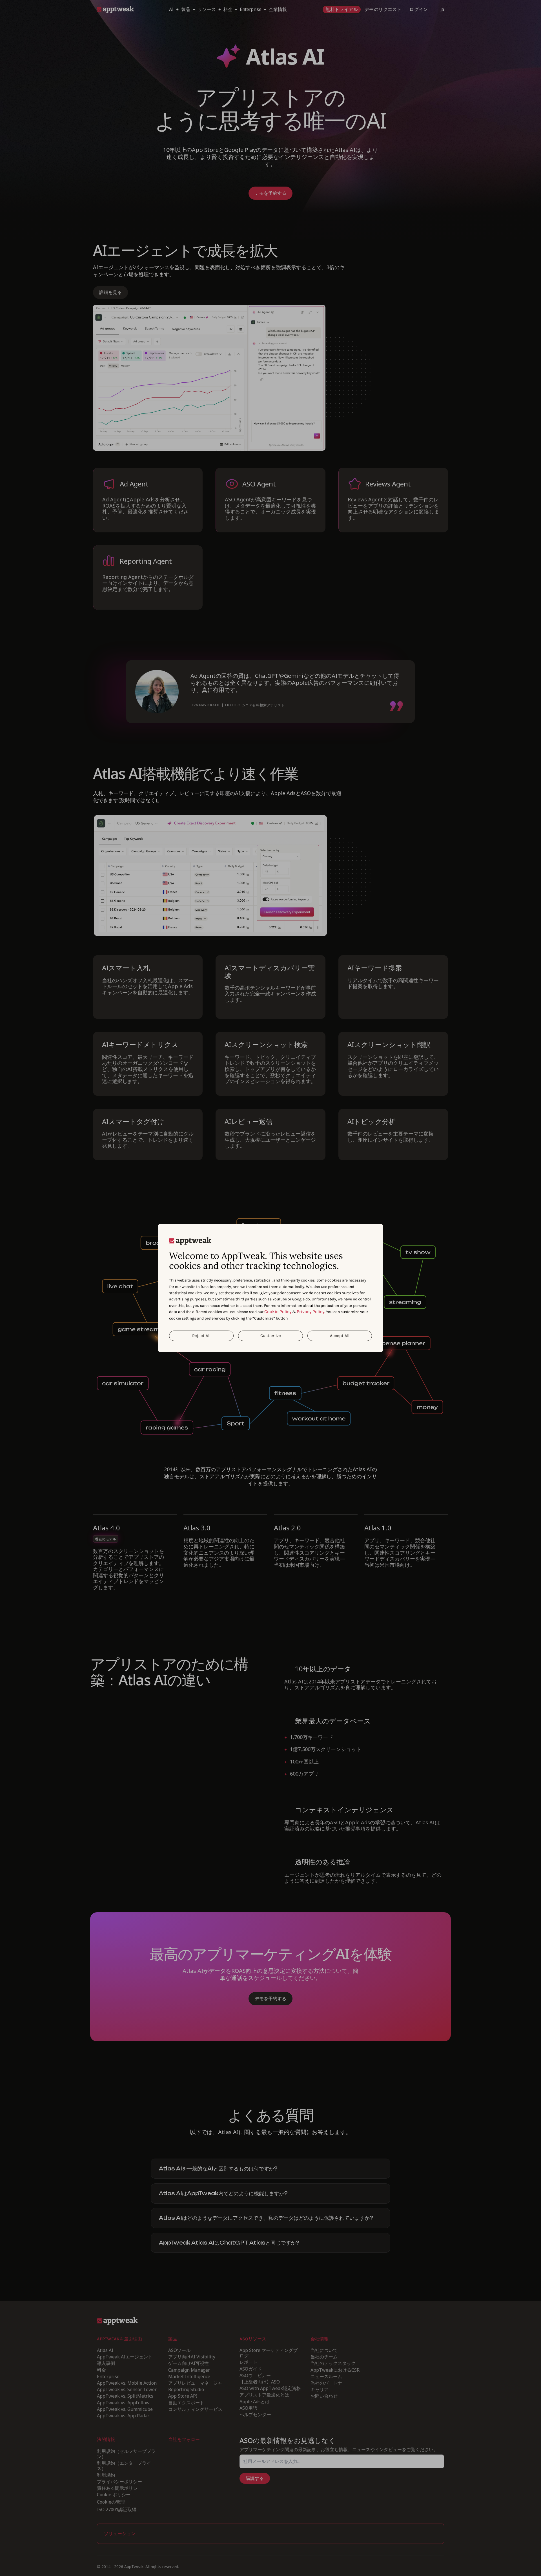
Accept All (340, 1336)
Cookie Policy (278, 1312)
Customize (271, 1336)
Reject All (201, 1336)
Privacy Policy (311, 1312)
